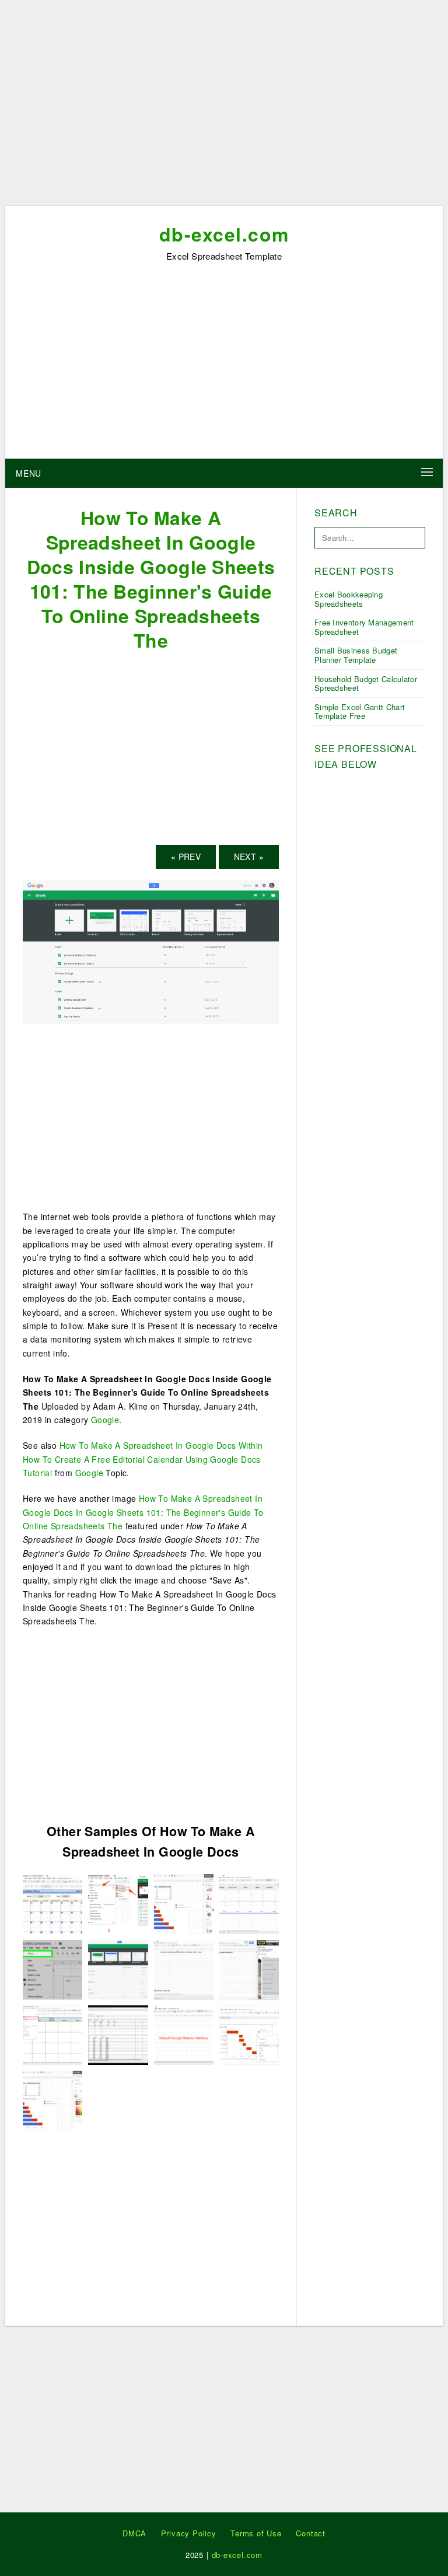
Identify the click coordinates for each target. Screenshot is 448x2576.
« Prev (186, 857)
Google (105, 1420)
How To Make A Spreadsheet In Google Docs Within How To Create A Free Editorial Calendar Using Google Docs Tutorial (143, 1459)
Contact (311, 2533)
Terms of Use (256, 2533)
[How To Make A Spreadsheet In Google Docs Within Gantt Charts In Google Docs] (184, 1903)
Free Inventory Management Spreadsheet (364, 627)
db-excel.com (224, 234)
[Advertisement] (224, 107)
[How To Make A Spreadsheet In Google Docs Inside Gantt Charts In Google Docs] (249, 2034)
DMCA (134, 2533)
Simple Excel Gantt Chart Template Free (360, 712)
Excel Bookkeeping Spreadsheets (349, 599)
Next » (249, 857)
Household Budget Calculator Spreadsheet (366, 684)
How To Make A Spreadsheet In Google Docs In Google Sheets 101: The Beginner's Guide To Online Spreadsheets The (143, 1512)
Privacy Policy (189, 2533)
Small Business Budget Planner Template (356, 655)
